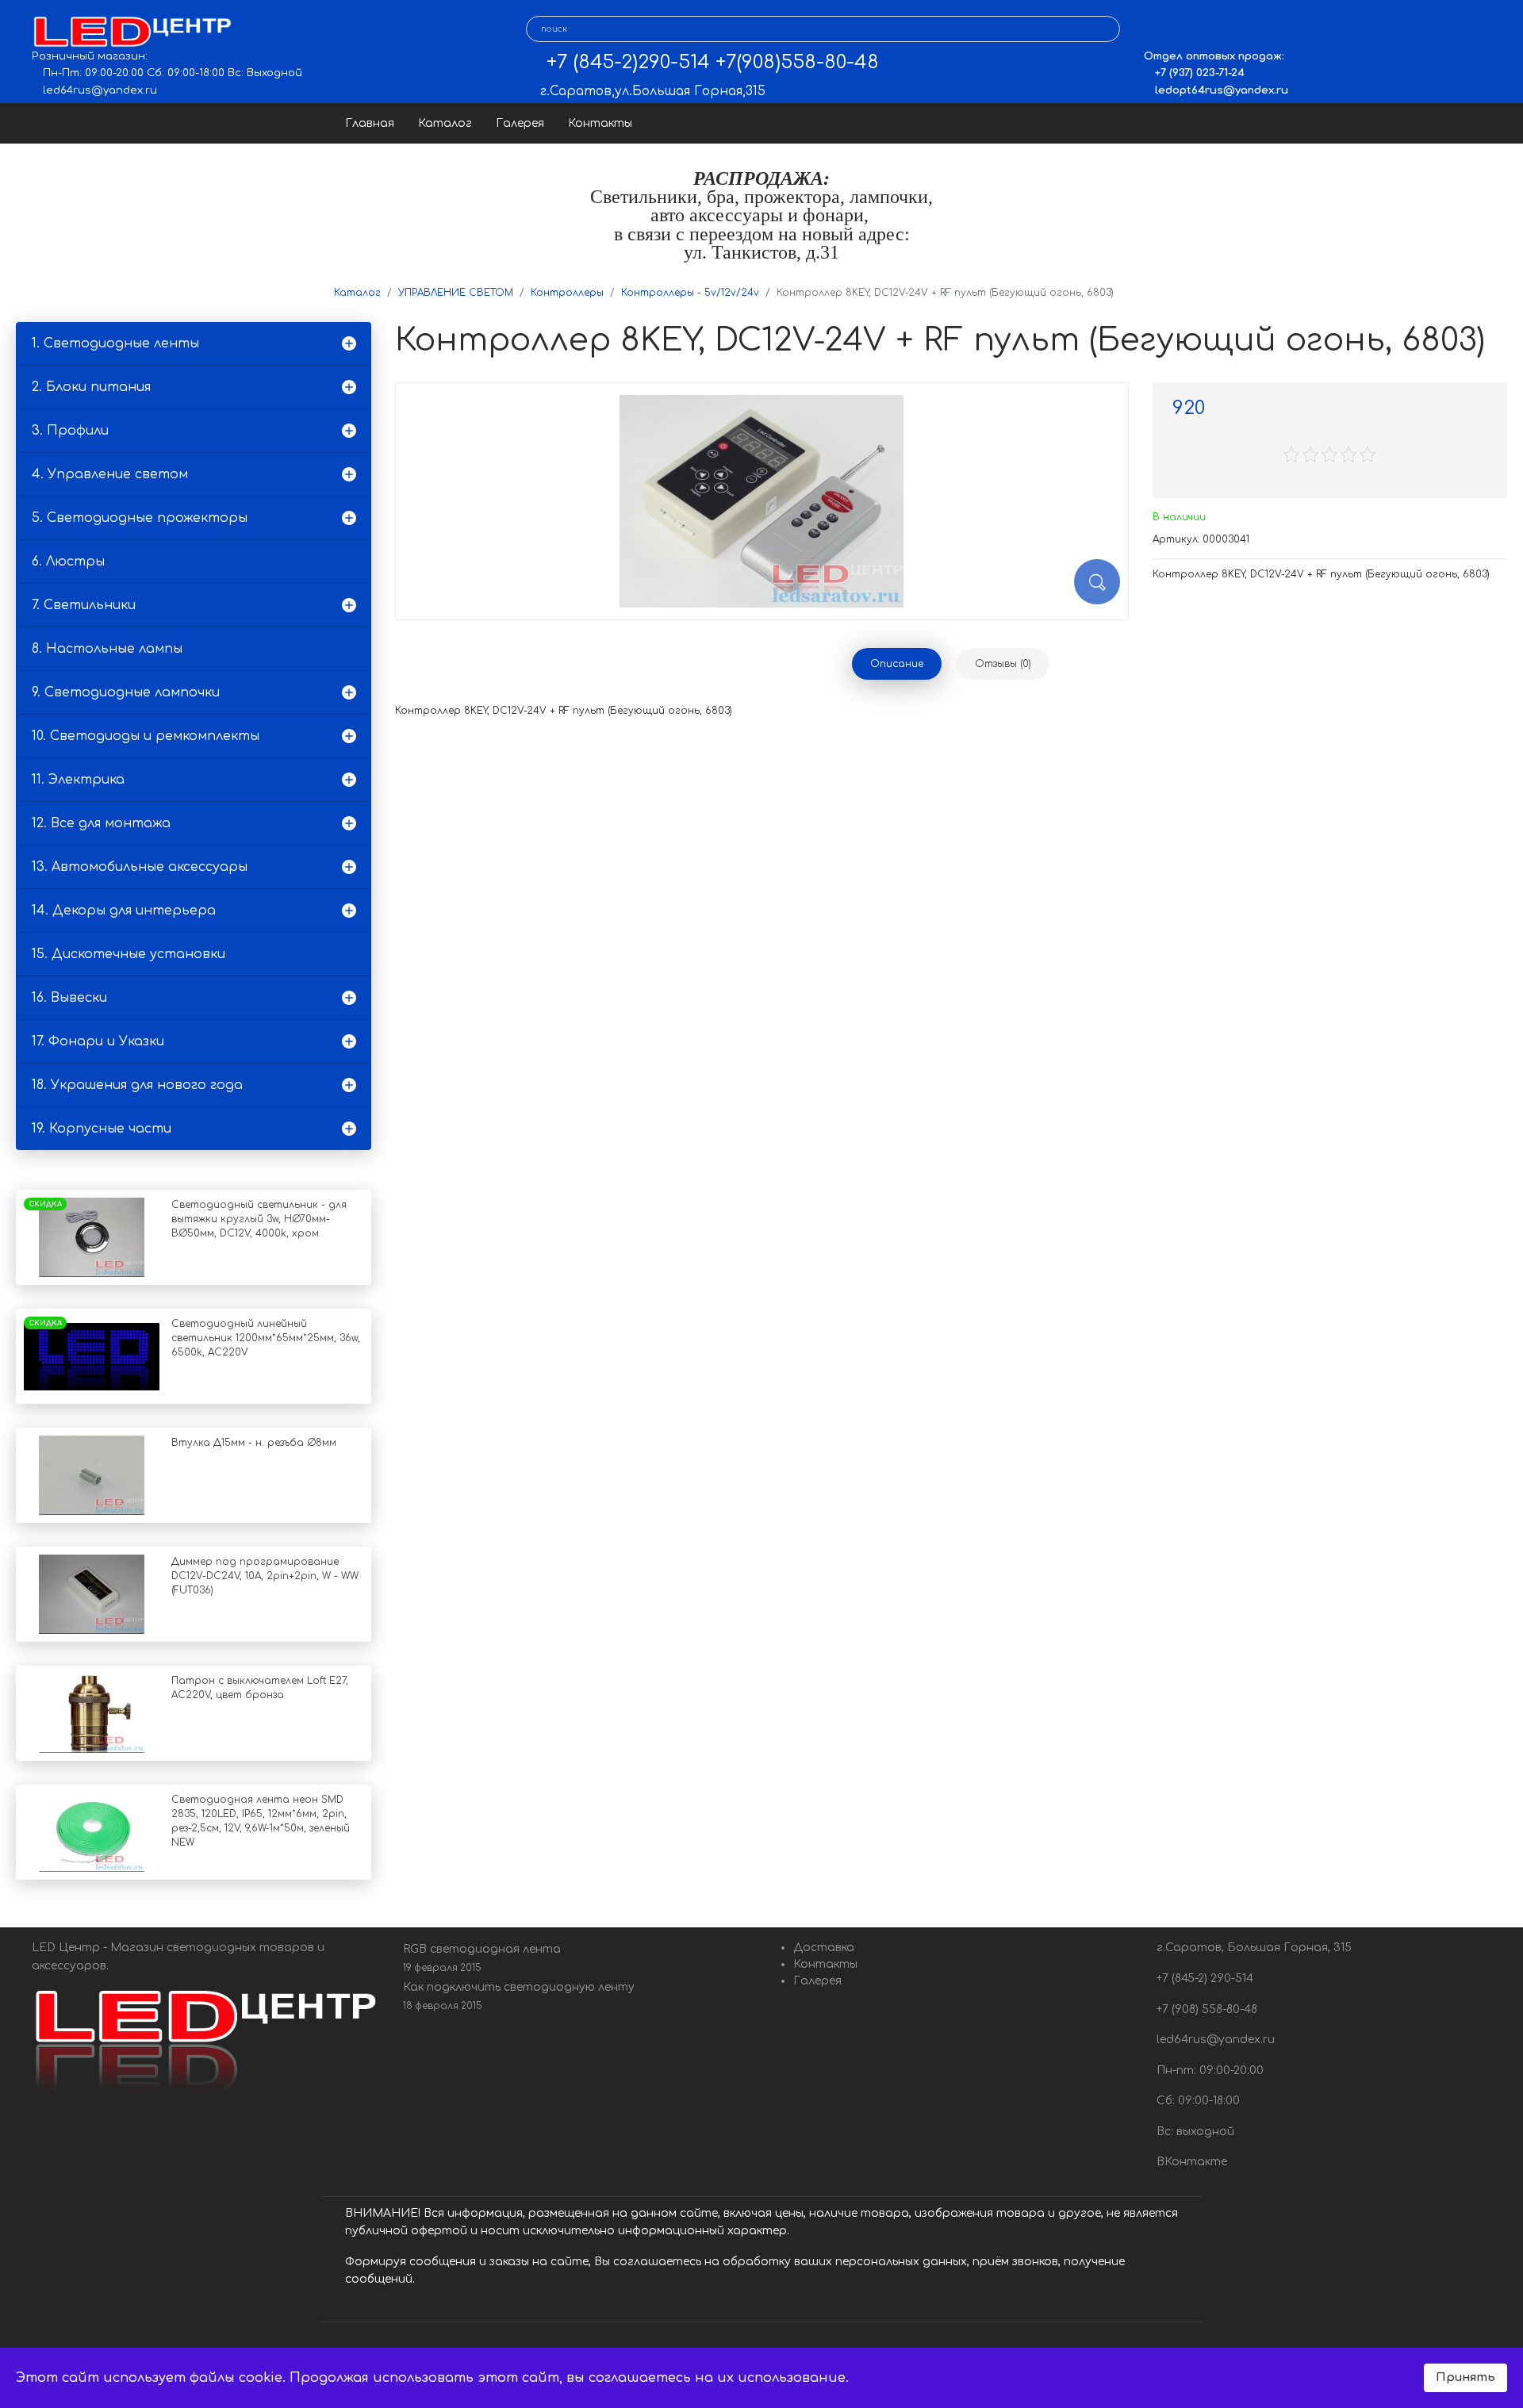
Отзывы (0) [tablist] (1003, 664)
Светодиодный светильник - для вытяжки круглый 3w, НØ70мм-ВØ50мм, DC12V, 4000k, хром (259, 1219)
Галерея (520, 123)
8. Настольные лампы (107, 649)
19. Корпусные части (102, 1129)
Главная (370, 123)
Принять (1465, 2377)
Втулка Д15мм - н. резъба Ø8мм (254, 1443)
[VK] (1155, 30)
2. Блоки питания (91, 387)
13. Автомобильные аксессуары (140, 867)
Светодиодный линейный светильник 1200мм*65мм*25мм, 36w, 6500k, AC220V (266, 1338)
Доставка (824, 1948)
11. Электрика (78, 780)
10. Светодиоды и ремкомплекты (146, 736)
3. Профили (70, 431)
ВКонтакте (1190, 2162)
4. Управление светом (110, 474)
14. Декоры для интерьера (124, 911)
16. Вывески (69, 998)
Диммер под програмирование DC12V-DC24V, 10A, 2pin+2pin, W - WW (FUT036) (265, 1576)
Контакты (600, 123)
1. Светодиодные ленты (115, 343)
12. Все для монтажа (101, 823)
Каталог (445, 123)
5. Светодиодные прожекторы (140, 518)
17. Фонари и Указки (98, 1041)
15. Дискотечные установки (129, 954)
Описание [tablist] (897, 664)
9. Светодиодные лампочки (126, 692)
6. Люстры (68, 562)
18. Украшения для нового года (137, 1085)
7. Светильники (84, 605)
